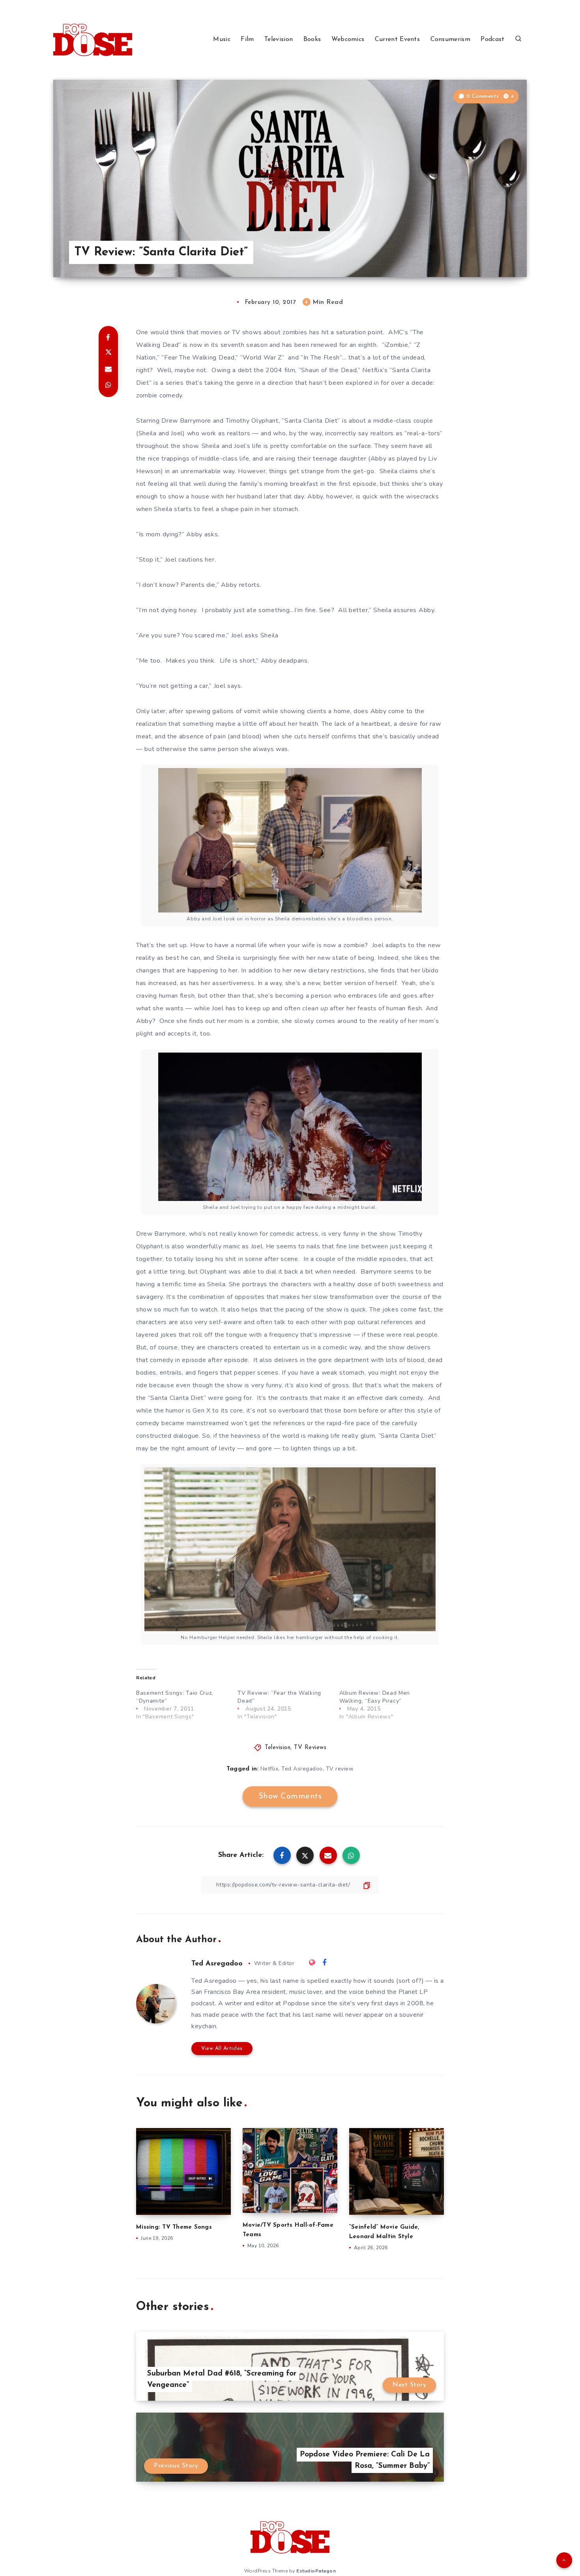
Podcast (492, 39)
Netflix (269, 1769)
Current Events (397, 39)
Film (247, 39)
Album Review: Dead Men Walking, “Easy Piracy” (375, 1697)
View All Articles (222, 2049)
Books (312, 39)
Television (279, 39)
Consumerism (450, 39)
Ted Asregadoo (302, 1769)
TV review (340, 1769)
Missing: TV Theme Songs (174, 2227)
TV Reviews (310, 1748)
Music (222, 39)
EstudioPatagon (316, 2571)
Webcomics (348, 39)
